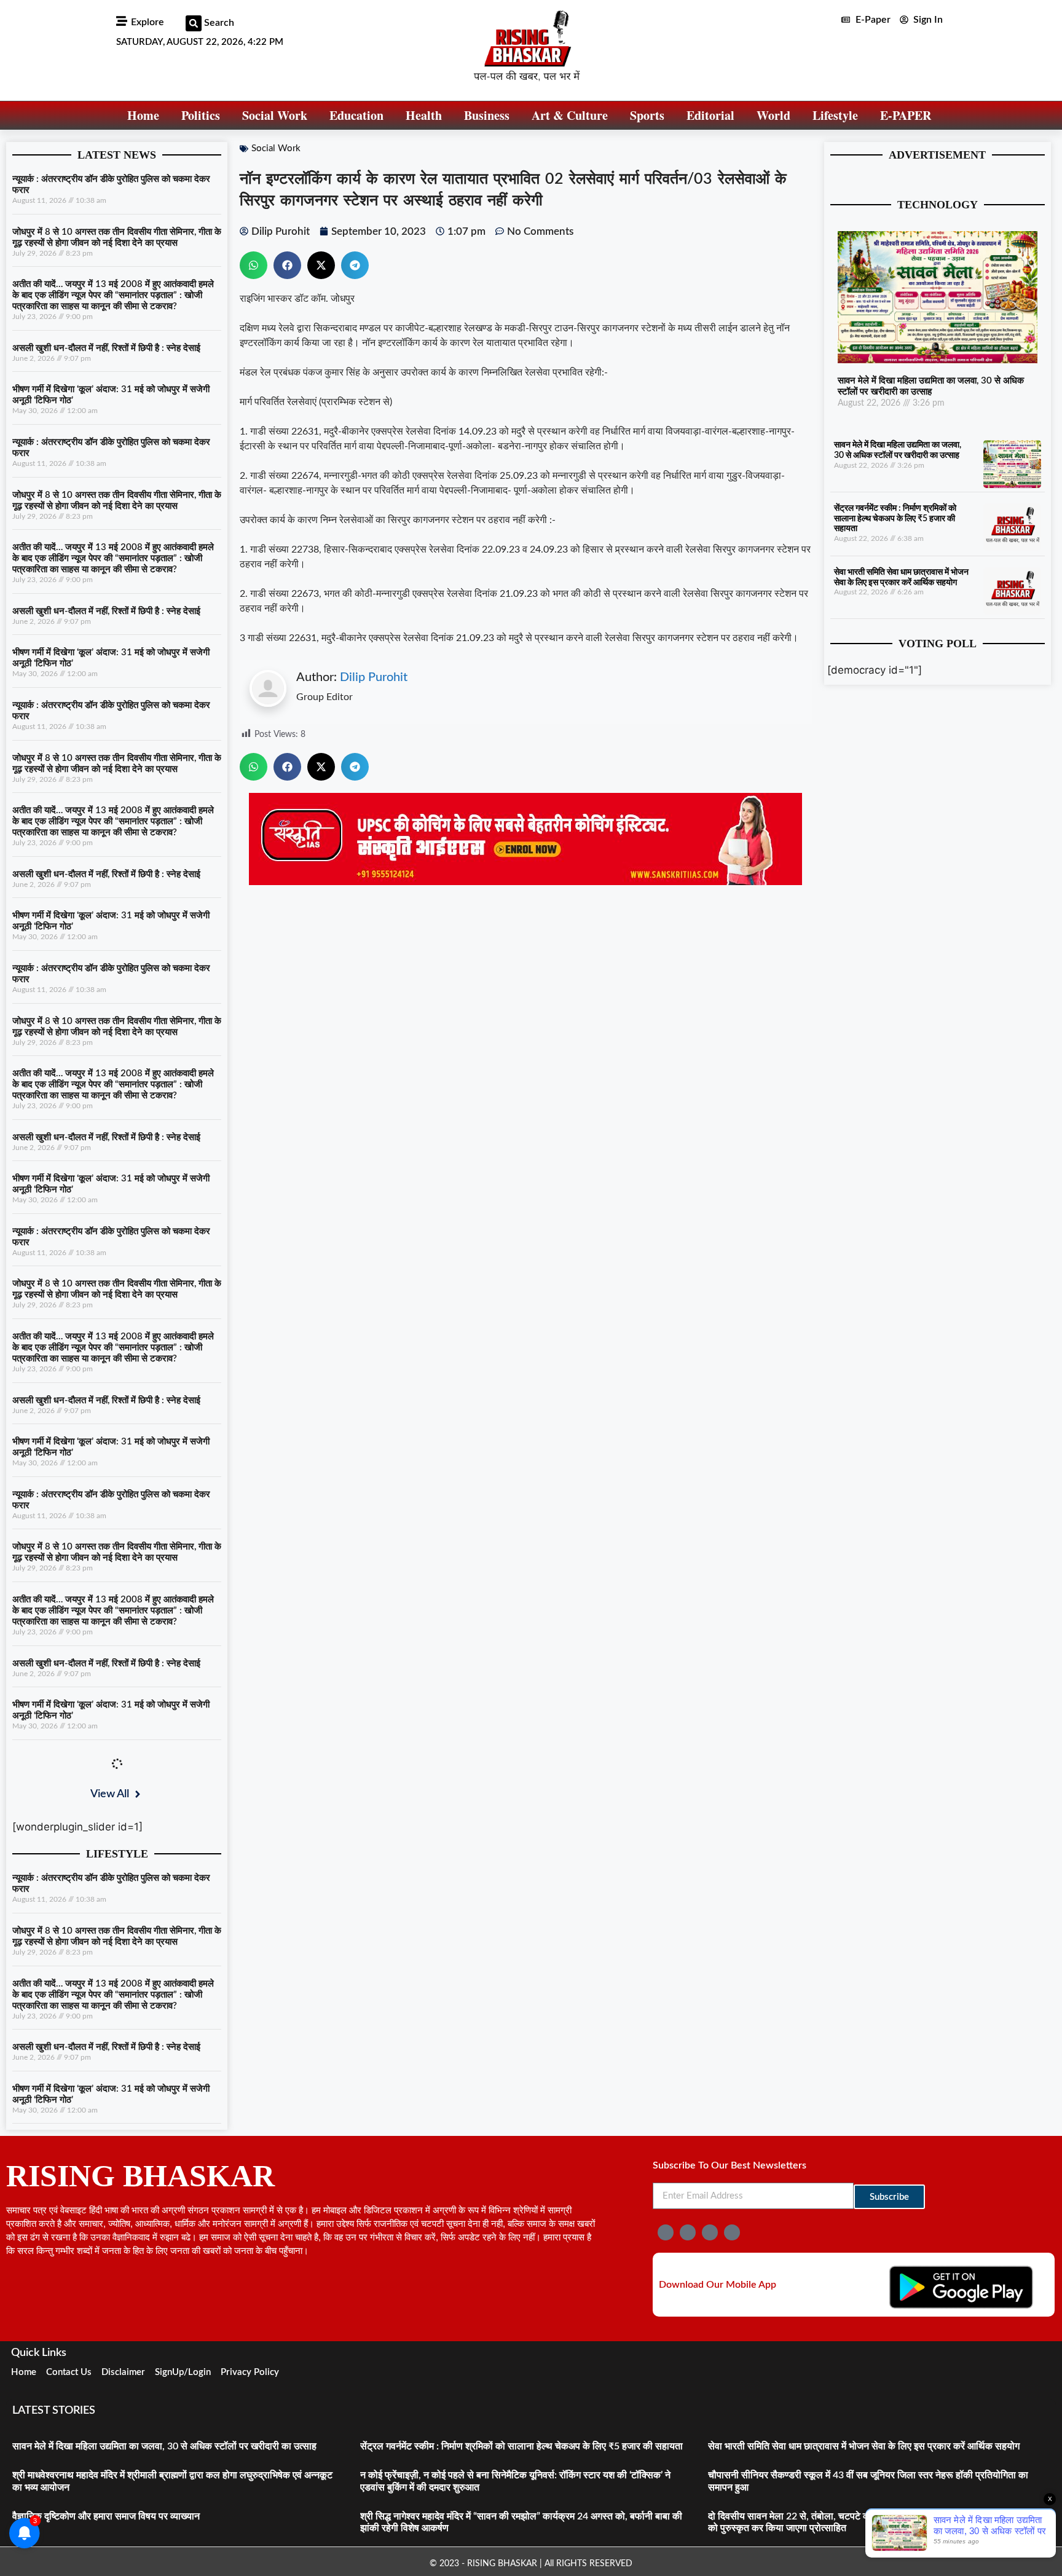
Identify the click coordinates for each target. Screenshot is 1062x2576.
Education (356, 115)
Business (487, 115)
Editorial (710, 115)
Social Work (275, 115)
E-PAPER (906, 115)
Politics (201, 115)
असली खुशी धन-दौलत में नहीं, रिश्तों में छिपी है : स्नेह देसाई (106, 348)
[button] (194, 23)
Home (143, 115)
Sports (647, 115)
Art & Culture (570, 115)
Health (424, 115)
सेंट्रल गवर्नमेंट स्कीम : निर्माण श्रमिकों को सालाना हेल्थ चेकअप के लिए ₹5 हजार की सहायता (895, 519)
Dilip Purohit (374, 677)
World (773, 115)
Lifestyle (835, 115)
